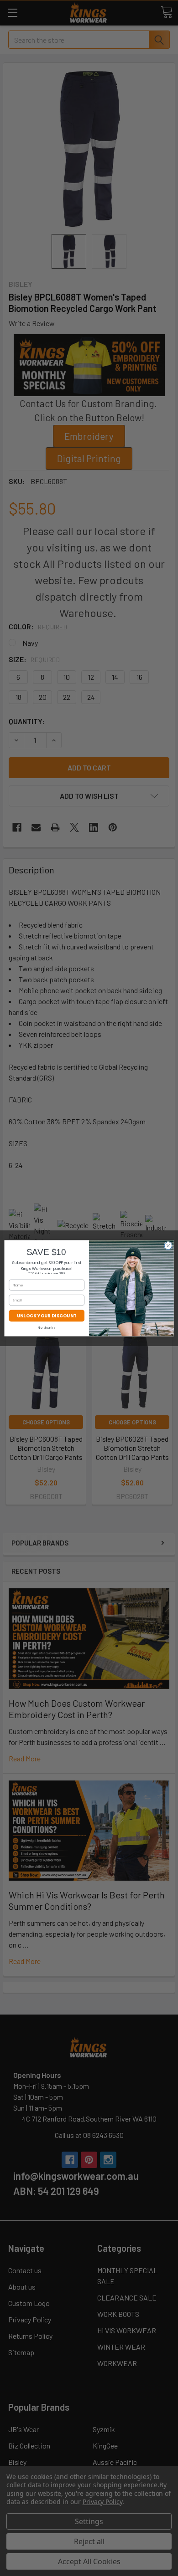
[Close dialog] (168, 1246)
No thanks (47, 1328)
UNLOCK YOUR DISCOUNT (47, 1315)
